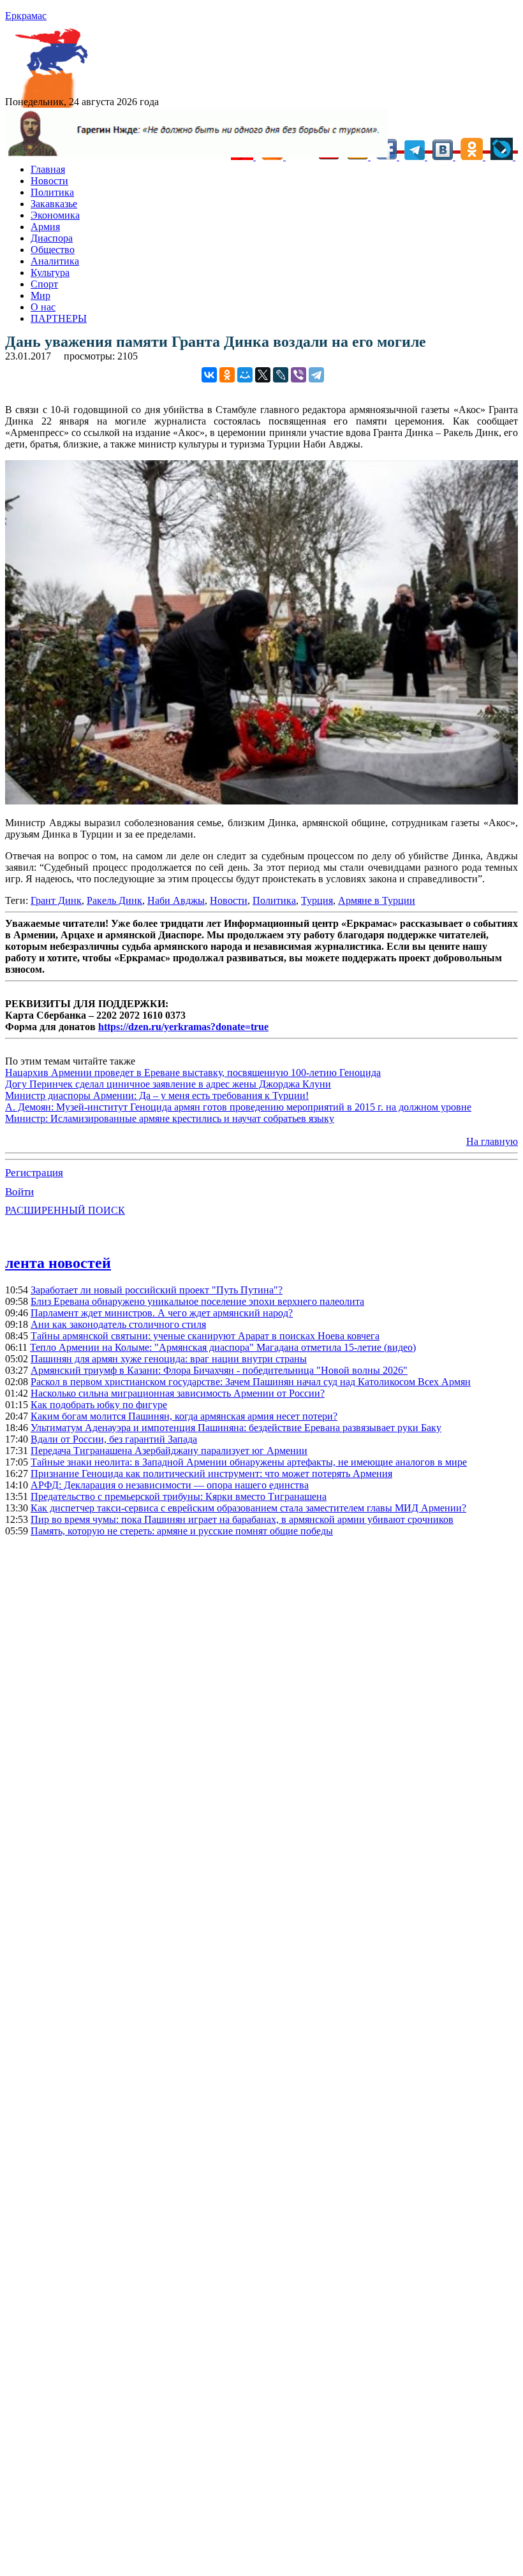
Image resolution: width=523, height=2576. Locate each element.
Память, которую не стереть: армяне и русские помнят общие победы (182, 1531)
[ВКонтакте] (209, 375)
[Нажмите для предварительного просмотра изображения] (261, 801)
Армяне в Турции (377, 900)
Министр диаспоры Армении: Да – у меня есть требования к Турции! (157, 1095)
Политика (52, 192)
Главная (48, 169)
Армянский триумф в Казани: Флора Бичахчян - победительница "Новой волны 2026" (219, 1370)
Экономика (55, 215)
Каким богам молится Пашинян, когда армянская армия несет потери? (184, 1416)
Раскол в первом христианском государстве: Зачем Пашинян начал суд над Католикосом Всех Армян (251, 1382)
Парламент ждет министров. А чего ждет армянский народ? (162, 1313)
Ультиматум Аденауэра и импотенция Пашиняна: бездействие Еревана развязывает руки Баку (236, 1428)
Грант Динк (56, 900)
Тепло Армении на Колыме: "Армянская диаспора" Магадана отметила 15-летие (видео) (223, 1347)
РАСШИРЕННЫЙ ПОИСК (65, 1210)
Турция (317, 900)
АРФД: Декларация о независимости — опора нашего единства (170, 1485)
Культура (50, 273)
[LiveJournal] (281, 375)
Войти (19, 1192)
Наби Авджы (176, 900)
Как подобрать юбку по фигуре (99, 1405)
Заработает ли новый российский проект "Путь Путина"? (157, 1290)
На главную (492, 1141)
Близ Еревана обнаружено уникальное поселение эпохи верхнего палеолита (197, 1301)
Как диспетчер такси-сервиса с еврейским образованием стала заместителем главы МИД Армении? (248, 1508)
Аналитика (55, 261)
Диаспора (52, 238)
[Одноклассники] (227, 375)
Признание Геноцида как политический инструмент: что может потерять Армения (211, 1474)
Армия (45, 227)
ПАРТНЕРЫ (59, 318)
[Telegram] (316, 375)
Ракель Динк (114, 900)
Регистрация (34, 1173)
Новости (49, 181)
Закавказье (54, 204)
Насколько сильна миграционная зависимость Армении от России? (178, 1393)
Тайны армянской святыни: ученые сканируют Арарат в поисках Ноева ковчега (205, 1336)
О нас (43, 307)
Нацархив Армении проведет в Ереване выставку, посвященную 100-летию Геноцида (193, 1073)
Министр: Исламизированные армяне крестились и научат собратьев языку (170, 1118)
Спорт (44, 284)
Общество (53, 250)
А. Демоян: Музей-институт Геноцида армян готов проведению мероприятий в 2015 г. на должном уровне (238, 1107)
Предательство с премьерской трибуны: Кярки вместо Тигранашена (179, 1496)
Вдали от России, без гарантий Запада (114, 1439)
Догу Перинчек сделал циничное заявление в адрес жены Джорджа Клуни (168, 1084)
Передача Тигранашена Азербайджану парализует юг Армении (169, 1451)
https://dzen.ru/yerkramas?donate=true (183, 1027)
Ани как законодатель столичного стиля (118, 1324)
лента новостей (58, 1263)
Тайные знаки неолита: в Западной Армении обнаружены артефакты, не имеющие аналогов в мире (249, 1462)
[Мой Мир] (245, 375)
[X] (263, 375)
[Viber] (298, 375)
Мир (41, 295)
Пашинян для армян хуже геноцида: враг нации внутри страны (169, 1359)
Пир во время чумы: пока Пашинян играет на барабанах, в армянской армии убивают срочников (242, 1519)
